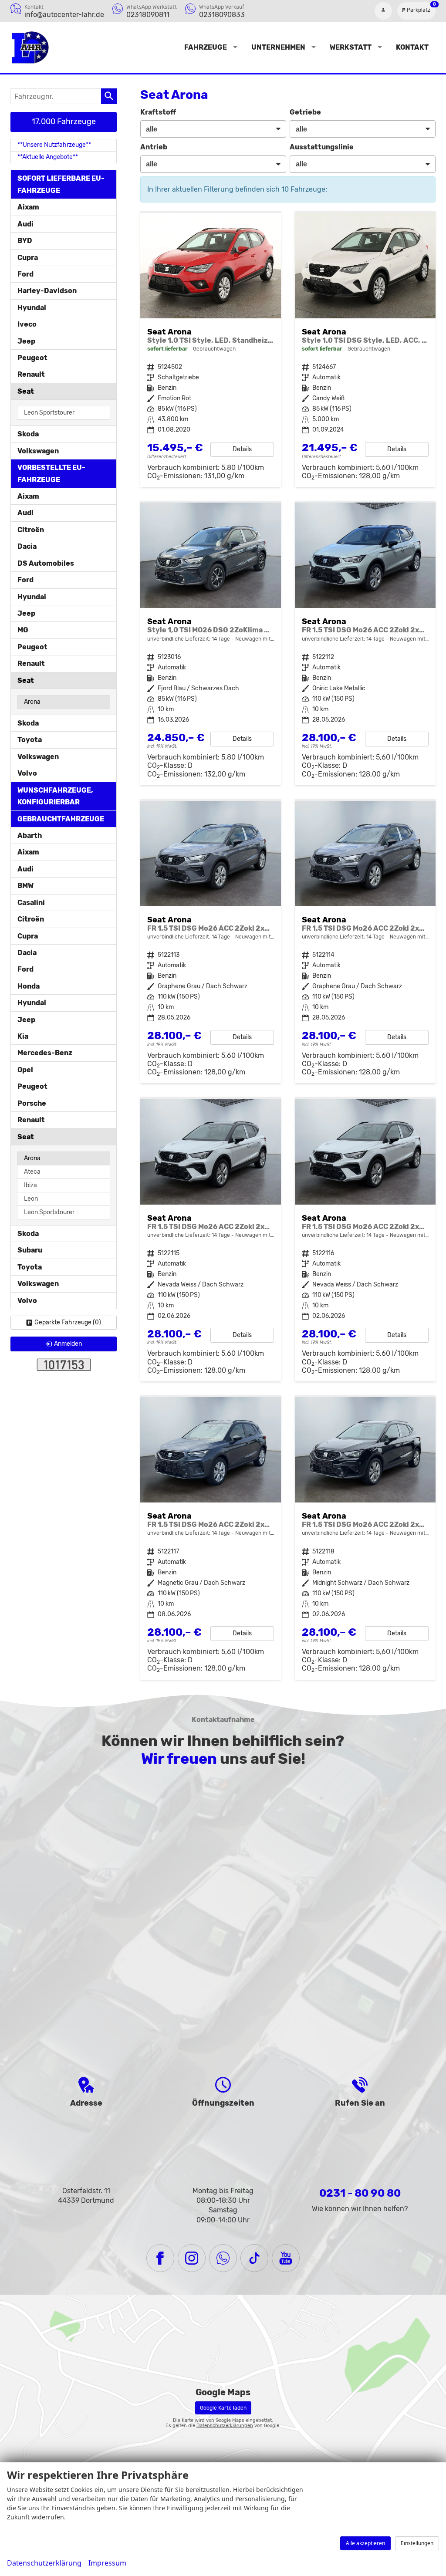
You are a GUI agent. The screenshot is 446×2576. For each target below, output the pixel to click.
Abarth (30, 836)
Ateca (32, 1172)
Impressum (107, 2563)
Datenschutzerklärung (44, 2563)
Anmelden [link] (68, 1344)
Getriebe (305, 112)
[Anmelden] (383, 11)
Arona (32, 702)
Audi (25, 224)
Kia (23, 1036)
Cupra (28, 258)
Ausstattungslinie (322, 147)
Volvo (27, 773)
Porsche (32, 1103)
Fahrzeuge (206, 47)
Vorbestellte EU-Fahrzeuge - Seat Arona (211, 644)
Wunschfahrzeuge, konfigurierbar (55, 796)
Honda (29, 986)
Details (242, 449)
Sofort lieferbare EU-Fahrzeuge (61, 184)
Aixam (28, 207)
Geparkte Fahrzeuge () (68, 1322)
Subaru (30, 1250)
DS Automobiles (46, 563)
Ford (25, 274)
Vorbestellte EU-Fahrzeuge (51, 473)
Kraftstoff (158, 112)
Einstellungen (417, 2543)
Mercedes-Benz (45, 1053)
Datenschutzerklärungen (225, 2426)
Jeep (26, 341)
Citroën (31, 530)
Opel (25, 1070)
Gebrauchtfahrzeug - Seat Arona (211, 350)
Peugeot (32, 358)
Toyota (30, 740)
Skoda (28, 434)
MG (23, 630)
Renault (31, 374)
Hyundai (32, 308)
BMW (25, 886)
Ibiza (30, 1185)
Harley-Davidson (47, 291)
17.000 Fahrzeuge (64, 122)
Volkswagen (38, 451)
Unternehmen (278, 47)
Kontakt (412, 47)
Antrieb (154, 147)
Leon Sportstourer (49, 413)
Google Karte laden (223, 2408)
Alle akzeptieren (365, 2543)
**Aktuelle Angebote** (48, 157)
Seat (26, 391)
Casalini (31, 903)
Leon (31, 1199)
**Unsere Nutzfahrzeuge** (54, 145)
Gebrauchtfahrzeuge (61, 819)
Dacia (27, 546)
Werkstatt (351, 47)
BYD (25, 241)
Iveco (27, 324)
